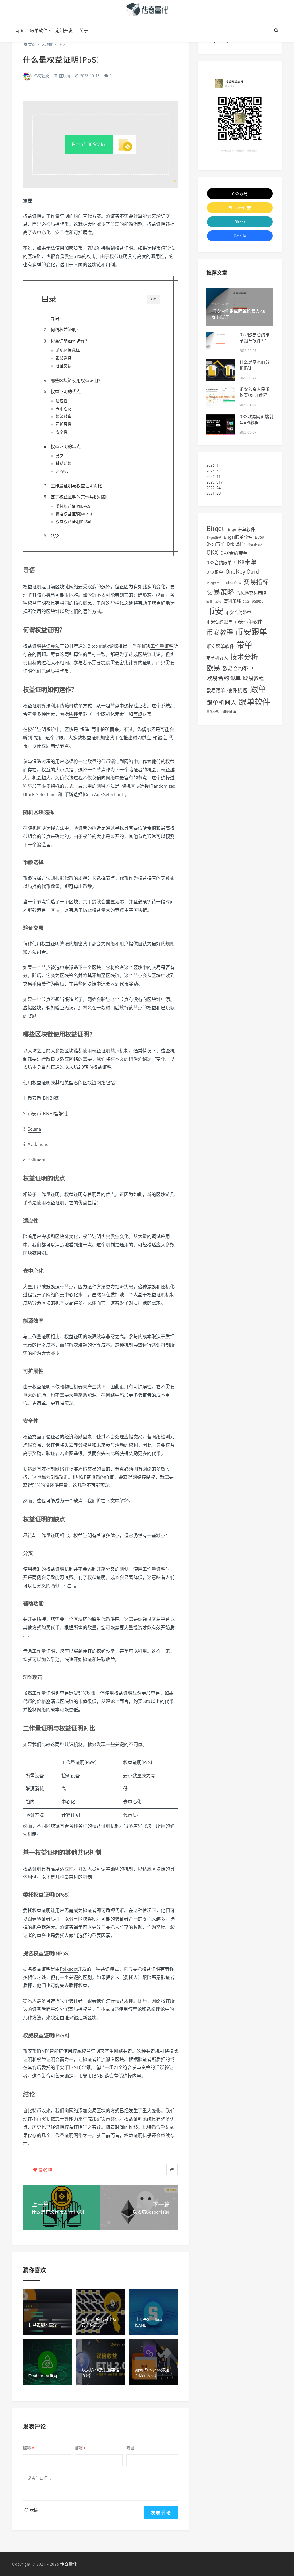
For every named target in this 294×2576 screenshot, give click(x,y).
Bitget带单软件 (241, 529)
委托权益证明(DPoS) (74, 506)
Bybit (260, 537)
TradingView (231, 583)
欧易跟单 (216, 690)
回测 (210, 601)
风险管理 (229, 711)
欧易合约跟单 (224, 678)
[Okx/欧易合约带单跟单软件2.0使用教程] (221, 343)
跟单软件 (39, 30)
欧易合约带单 (238, 669)
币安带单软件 (248, 622)
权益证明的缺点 (66, 446)
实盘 (246, 601)
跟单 (258, 689)
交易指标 (256, 582)
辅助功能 (64, 463)
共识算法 (51, 646)
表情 (33, 2510)
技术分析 (244, 657)
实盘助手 (258, 601)
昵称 (28, 2448)
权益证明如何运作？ (70, 341)
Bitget (240, 222)
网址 (130, 2448)
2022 (210, 488)
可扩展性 (64, 424)
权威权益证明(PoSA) (73, 522)
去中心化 (64, 409)
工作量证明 (162, 646)
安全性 (62, 432)
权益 (170, 761)
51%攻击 (63, 471)
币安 (215, 611)
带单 (244, 645)
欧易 (213, 668)
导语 (55, 318)
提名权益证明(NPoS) (74, 514)
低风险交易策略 (251, 593)
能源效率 (64, 416)
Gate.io (240, 236)
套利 (218, 601)
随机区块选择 (68, 350)
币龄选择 (64, 358)
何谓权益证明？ (66, 329)
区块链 (65, 76)
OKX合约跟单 (219, 562)
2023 (210, 482)
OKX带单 (245, 562)
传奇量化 (42, 76)
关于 (84, 30)
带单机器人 (217, 658)
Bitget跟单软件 (238, 537)
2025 (210, 471)
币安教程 (220, 632)
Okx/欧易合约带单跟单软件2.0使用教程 (255, 341)
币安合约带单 (238, 612)
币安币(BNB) (68, 2067)
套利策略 (232, 601)
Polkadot (36, 1160)
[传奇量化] (147, 9)
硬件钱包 (237, 690)
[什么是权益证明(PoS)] (101, 148)
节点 (138, 714)
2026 (210, 465)
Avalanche (38, 1144)
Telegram (213, 583)
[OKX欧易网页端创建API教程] (221, 424)
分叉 (60, 456)
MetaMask (255, 544)
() (45, 2169)
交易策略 (220, 592)
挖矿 (105, 729)
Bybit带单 (216, 544)
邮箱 (80, 2448)
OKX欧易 (240, 194)
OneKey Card (242, 572)
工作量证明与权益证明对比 (76, 486)
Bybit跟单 (236, 544)
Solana (34, 1129)
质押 (73, 714)
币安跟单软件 (220, 646)
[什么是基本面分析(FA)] (221, 370)
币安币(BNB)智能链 (48, 1114)
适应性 (62, 401)
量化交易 (213, 712)
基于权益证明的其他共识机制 (79, 497)
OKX (212, 552)
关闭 (153, 299)
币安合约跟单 (219, 622)
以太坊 (30, 1051)
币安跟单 (251, 632)
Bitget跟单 (214, 537)
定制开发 (64, 30)
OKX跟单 (215, 572)
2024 (210, 476)
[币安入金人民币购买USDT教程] (221, 397)
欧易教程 (254, 678)
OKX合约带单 (234, 553)
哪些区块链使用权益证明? (75, 380)
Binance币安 (240, 208)
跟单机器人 (222, 703)
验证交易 (64, 366)
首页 (19, 30)
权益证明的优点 (66, 391)
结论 (55, 536)
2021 (210, 493)
